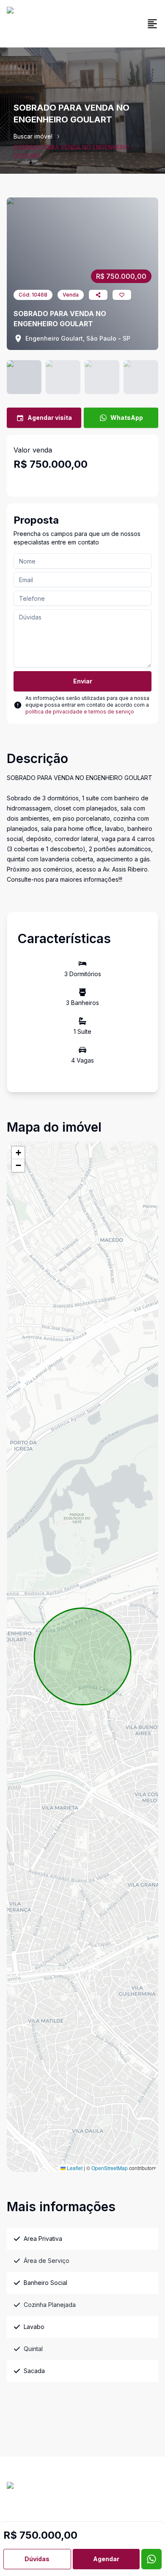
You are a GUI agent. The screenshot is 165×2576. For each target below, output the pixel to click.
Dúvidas (37, 2559)
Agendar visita (50, 418)
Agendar (106, 2559)
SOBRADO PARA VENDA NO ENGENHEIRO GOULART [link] (71, 151)
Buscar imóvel (33, 136)
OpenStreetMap (110, 2168)
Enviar (83, 681)
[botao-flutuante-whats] (151, 2559)
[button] (18, 1153)
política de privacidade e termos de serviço (80, 712)
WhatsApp (127, 418)
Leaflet (74, 2168)
